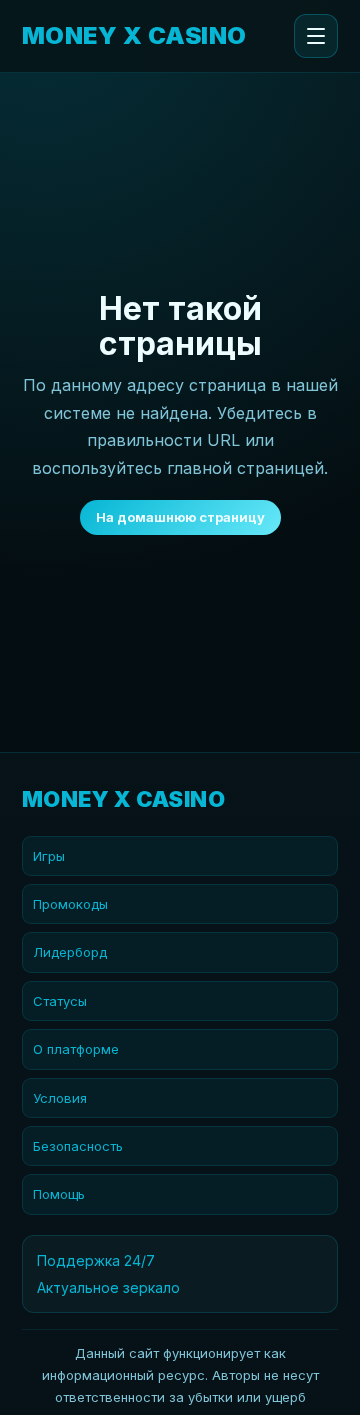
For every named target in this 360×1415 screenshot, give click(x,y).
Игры (49, 856)
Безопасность (78, 1146)
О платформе (76, 1049)
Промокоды (70, 904)
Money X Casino (134, 36)
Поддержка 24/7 (96, 1260)
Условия (60, 1098)
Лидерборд (70, 952)
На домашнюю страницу (180, 517)
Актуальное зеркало (108, 1287)
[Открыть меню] (316, 36)
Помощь (59, 1194)
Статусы (60, 1001)
